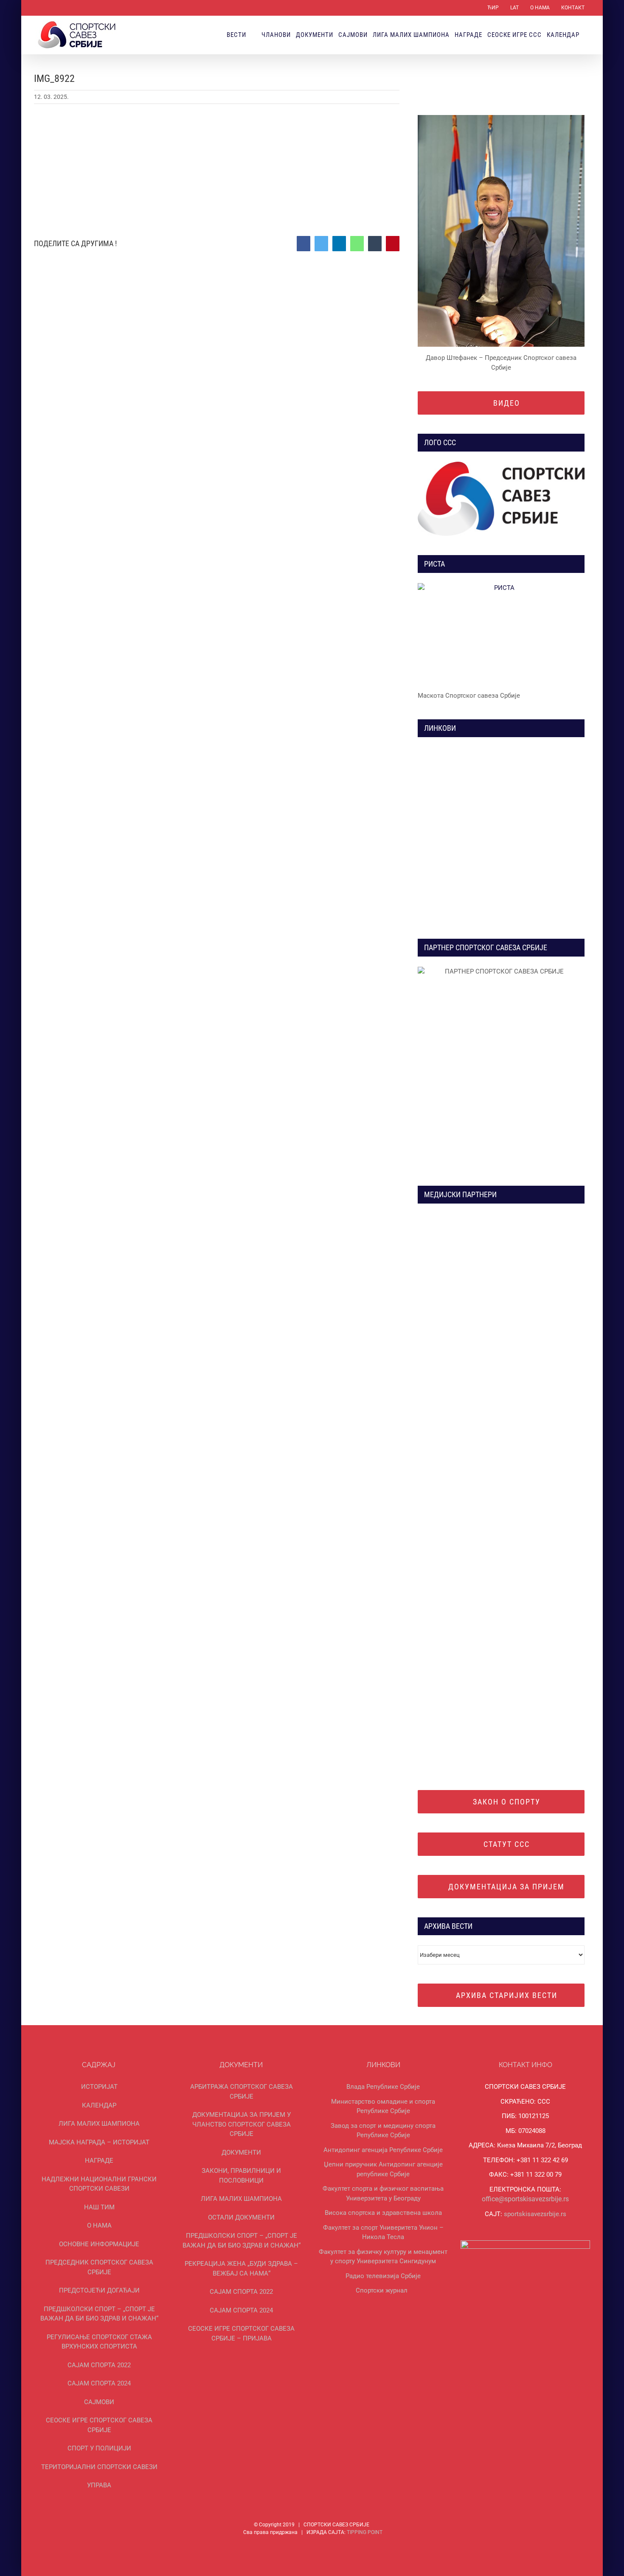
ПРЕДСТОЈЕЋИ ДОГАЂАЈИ (99, 2290)
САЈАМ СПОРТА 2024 (99, 2383)
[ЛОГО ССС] (501, 499)
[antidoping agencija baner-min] (458, 846)
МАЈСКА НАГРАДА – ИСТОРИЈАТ (99, 2142)
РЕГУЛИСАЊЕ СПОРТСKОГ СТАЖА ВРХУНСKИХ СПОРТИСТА (99, 2342)
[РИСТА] (501, 634)
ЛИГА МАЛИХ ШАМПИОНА (99, 2124)
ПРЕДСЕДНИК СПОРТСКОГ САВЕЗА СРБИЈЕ (99, 2267)
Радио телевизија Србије (383, 2276)
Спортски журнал (382, 2290)
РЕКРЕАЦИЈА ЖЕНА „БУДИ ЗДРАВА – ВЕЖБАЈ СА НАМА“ (241, 2269)
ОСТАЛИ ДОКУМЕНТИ (241, 2217)
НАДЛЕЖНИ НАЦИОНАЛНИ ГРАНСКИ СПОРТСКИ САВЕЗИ (99, 2184)
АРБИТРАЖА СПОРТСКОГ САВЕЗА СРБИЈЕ (242, 2092)
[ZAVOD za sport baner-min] (545, 846)
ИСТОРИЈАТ (99, 2087)
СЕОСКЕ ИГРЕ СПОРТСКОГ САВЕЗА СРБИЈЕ (99, 2425)
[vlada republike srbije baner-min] (458, 750)
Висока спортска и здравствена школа (383, 2213)
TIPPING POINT (365, 2532)
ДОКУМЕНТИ (241, 2152)
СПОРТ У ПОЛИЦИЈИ (99, 2448)
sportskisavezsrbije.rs (535, 2214)
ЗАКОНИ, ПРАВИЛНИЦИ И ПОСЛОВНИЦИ (241, 2176)
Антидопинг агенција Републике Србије (383, 2150)
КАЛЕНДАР (99, 2105)
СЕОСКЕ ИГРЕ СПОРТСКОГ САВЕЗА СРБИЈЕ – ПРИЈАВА (241, 2333)
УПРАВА (99, 2485)
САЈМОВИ (99, 2402)
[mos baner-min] (545, 750)
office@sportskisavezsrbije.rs (525, 2199)
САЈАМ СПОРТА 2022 (99, 2365)
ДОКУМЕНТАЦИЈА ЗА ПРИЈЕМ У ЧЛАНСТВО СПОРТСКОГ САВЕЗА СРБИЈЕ (242, 2124)
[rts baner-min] (458, 1217)
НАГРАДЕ (99, 2161)
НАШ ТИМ (99, 2207)
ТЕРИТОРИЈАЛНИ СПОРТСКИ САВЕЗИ (99, 2467)
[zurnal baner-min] (545, 1217)
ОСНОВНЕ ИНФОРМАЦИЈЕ (99, 2244)
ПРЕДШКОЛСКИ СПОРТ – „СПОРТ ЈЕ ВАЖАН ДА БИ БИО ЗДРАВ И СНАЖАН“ (99, 2314)
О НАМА (99, 2225)
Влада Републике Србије (383, 2087)
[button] (587, 35)
